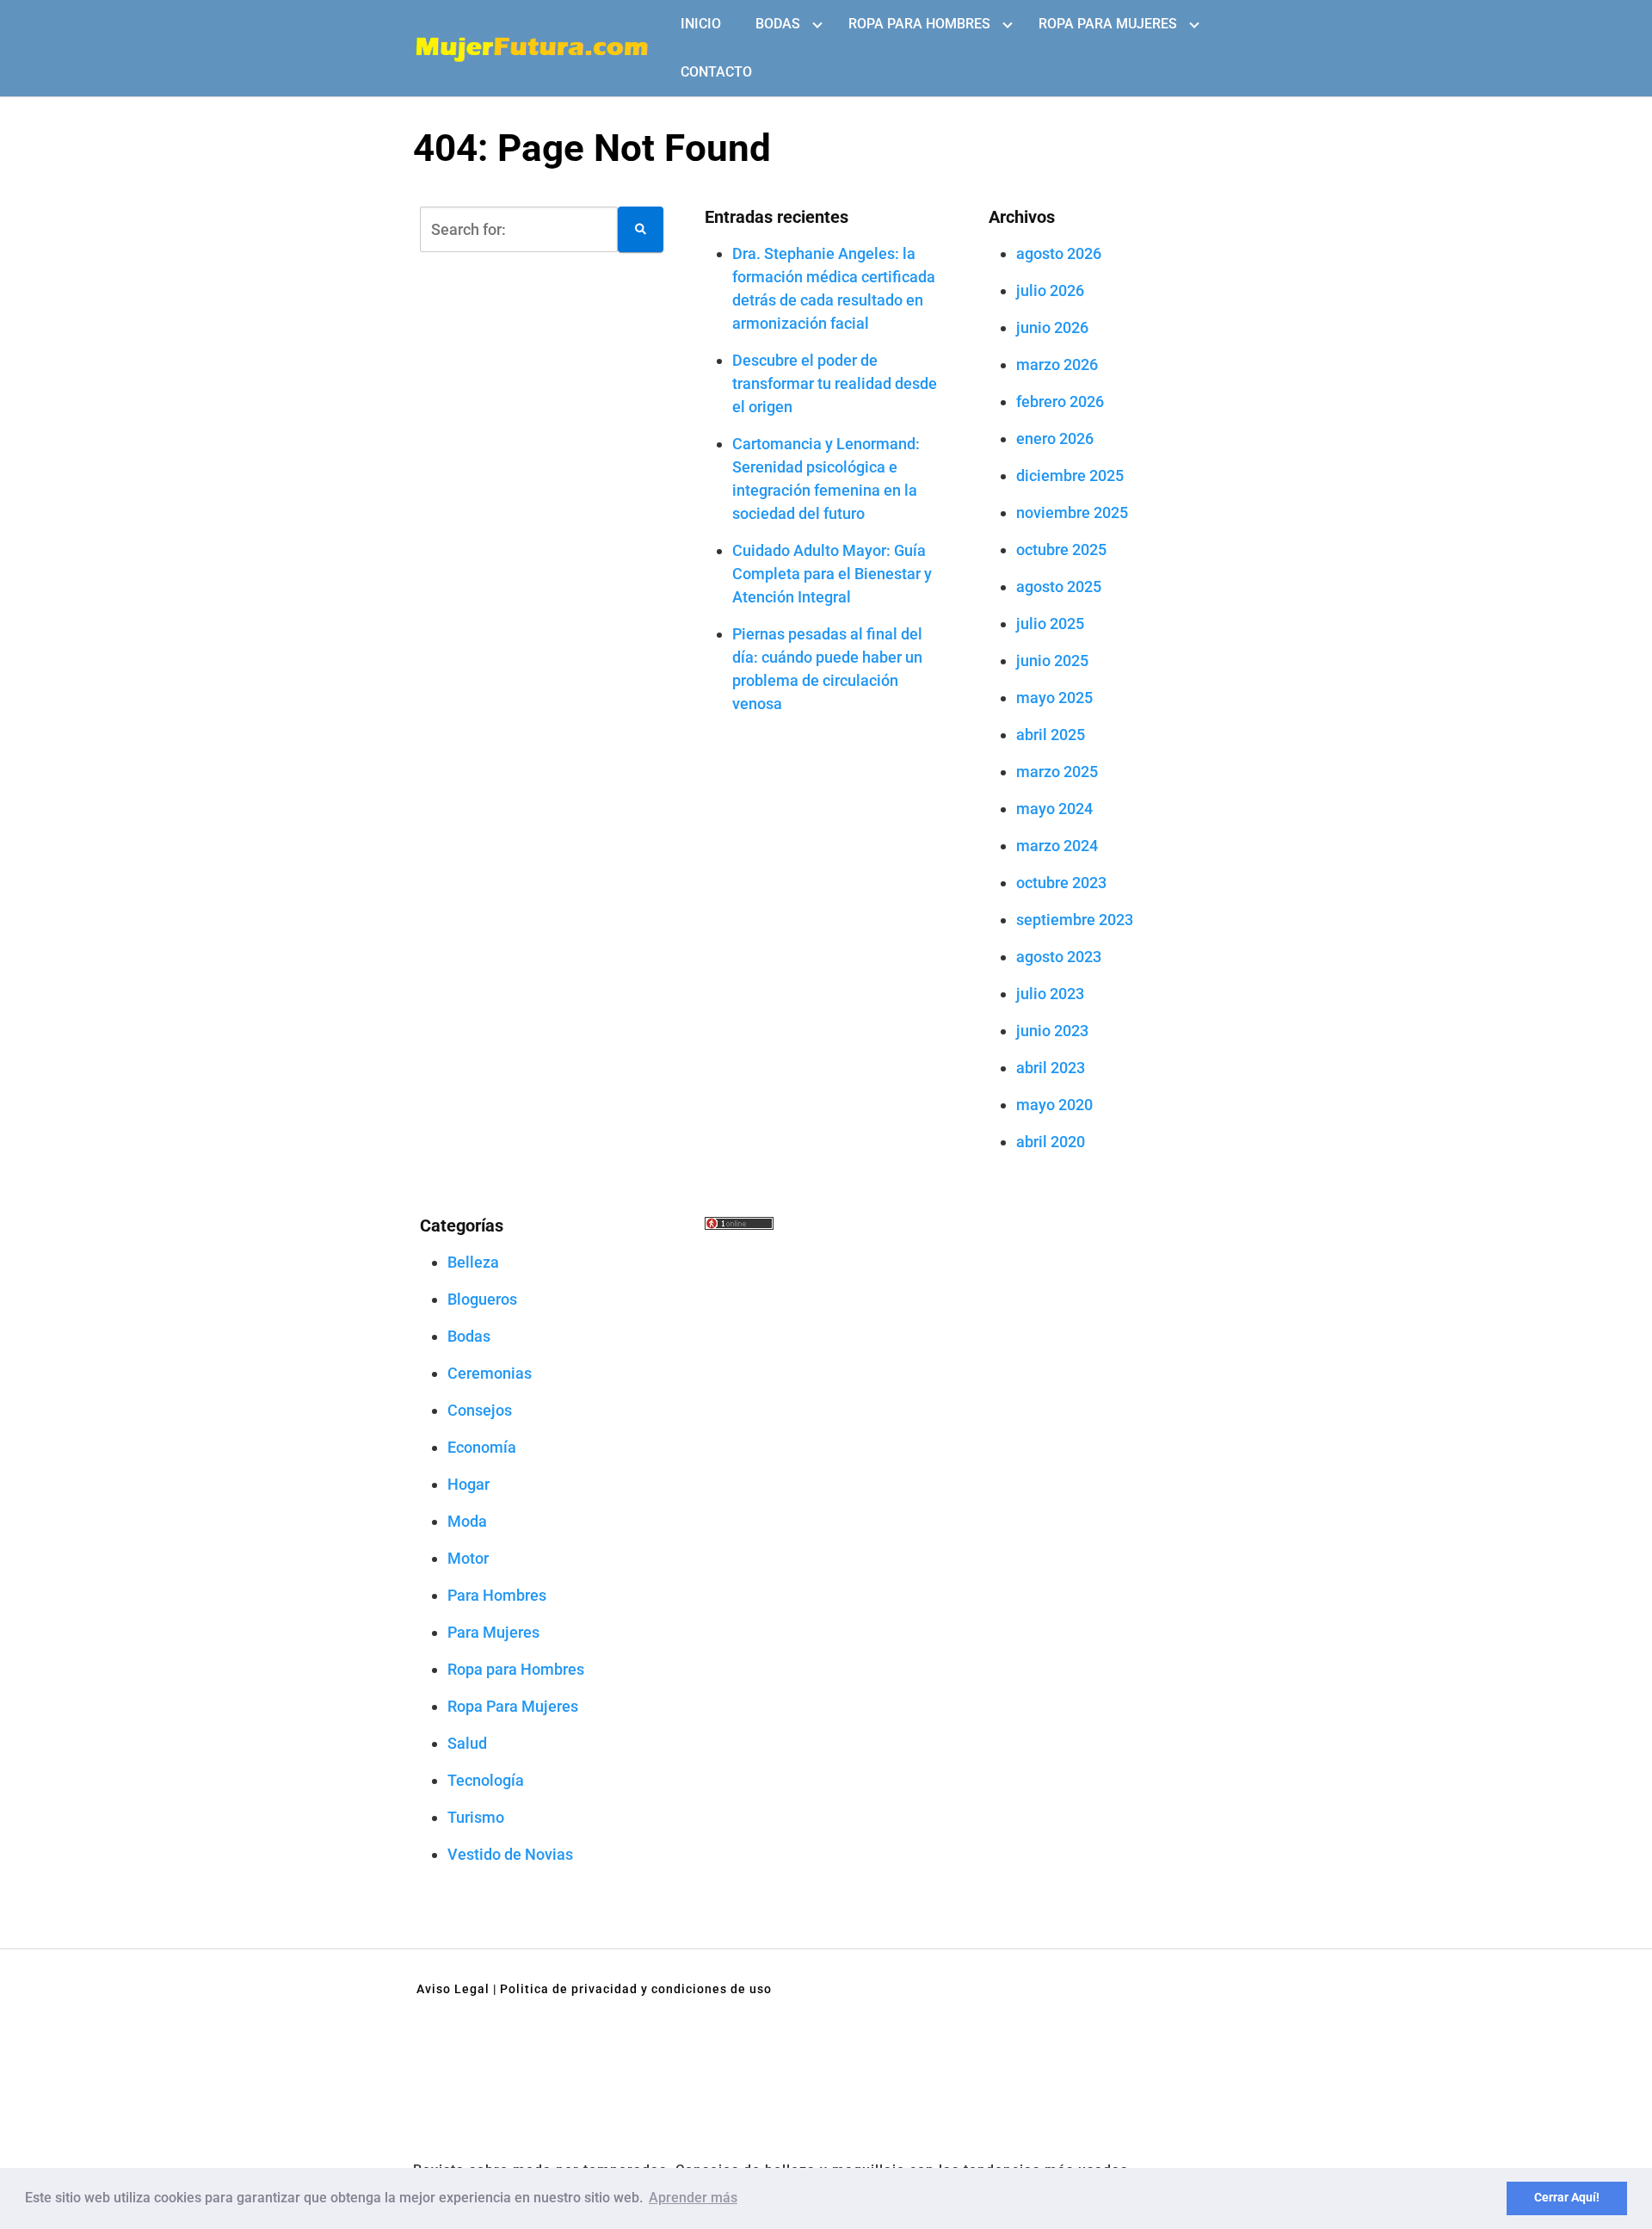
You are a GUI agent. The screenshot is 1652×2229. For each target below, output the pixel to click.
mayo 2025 (1054, 698)
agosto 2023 (1059, 957)
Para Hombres (497, 1595)
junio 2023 (1052, 1031)
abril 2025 (1051, 735)
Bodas (778, 24)
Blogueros (482, 1299)
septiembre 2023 (1075, 920)
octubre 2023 (1061, 883)
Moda (467, 1521)
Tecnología (486, 1780)
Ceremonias (490, 1373)
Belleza (473, 1262)
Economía (482, 1447)
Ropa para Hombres (919, 24)
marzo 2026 (1057, 364)
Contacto (716, 72)
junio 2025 (1052, 661)
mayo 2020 (1054, 1105)
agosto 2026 (1059, 253)
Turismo (476, 1817)
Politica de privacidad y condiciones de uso (636, 1989)
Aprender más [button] (693, 2198)
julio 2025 (1050, 624)
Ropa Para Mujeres (1108, 24)
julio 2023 (1050, 994)
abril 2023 (1051, 1068)
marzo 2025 (1057, 772)
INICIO (701, 24)
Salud (467, 1743)
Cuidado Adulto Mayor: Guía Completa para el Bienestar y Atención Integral (832, 574)
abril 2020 (1051, 1142)
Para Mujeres (493, 1632)
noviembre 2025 (1072, 512)
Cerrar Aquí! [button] (1567, 2198)
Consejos (480, 1410)
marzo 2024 (1057, 846)
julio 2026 (1050, 290)
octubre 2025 (1061, 550)
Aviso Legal (453, 1989)
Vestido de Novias (510, 1854)
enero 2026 (1055, 438)
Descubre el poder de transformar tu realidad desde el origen (835, 383)
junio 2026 (1052, 327)
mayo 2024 (1054, 809)
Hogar (468, 1484)
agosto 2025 (1059, 587)
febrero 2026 (1060, 401)
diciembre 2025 (1070, 475)
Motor (468, 1558)
